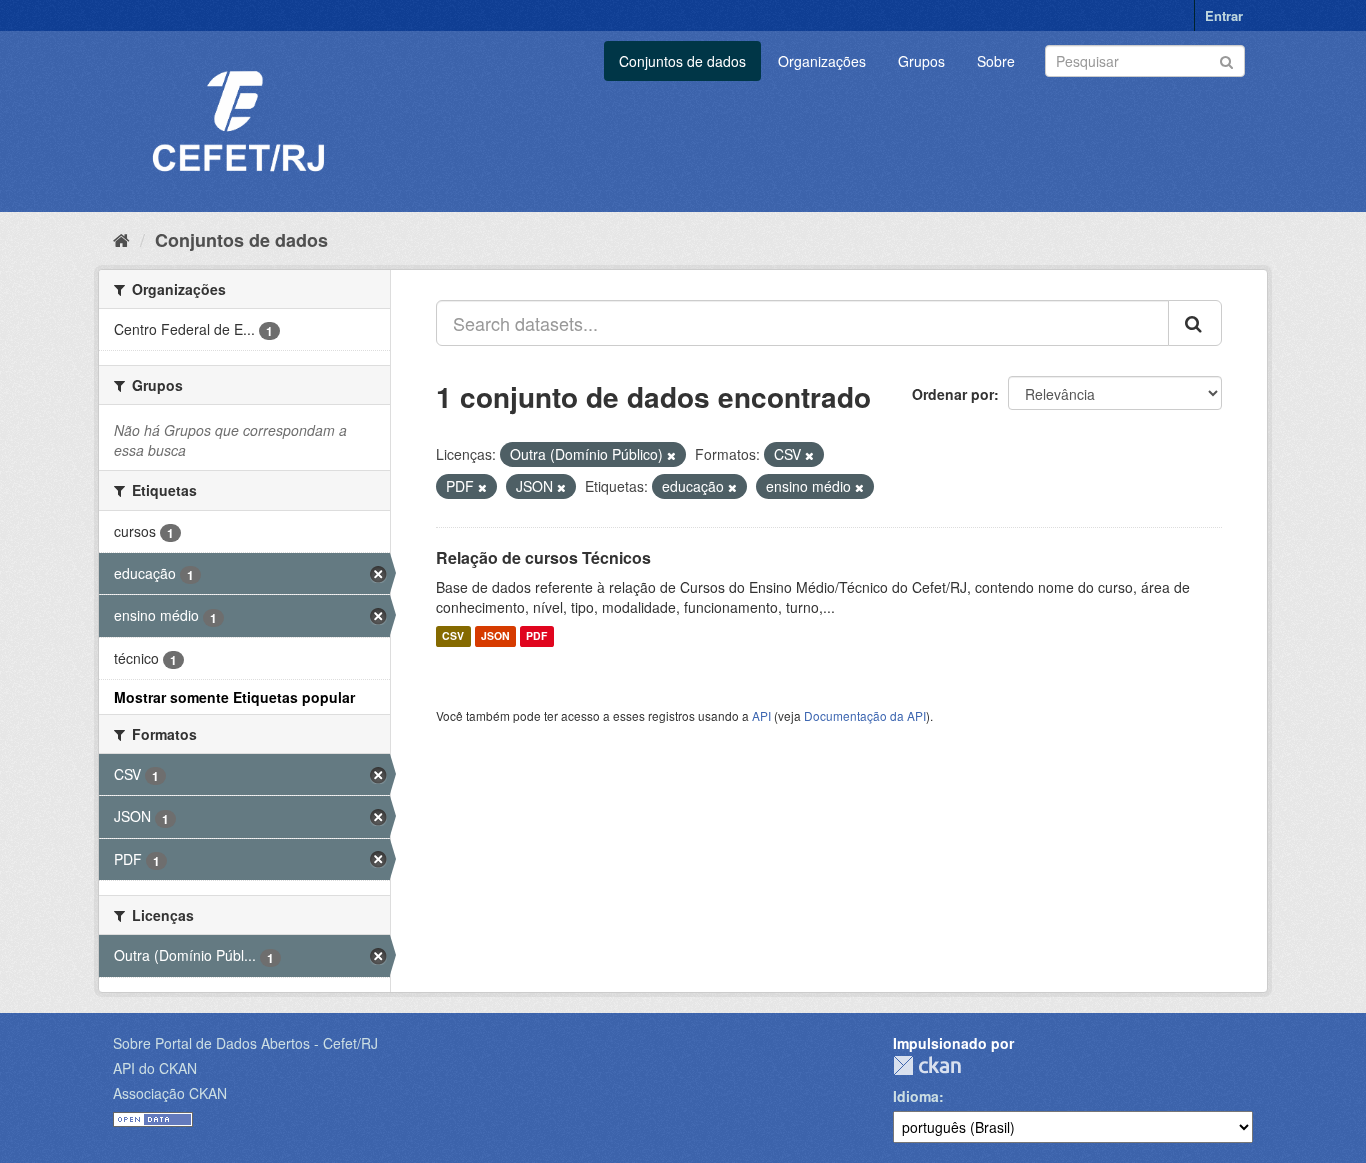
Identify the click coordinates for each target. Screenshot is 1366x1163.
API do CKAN (155, 1068)
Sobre (996, 61)
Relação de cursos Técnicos (543, 557)
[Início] (121, 239)
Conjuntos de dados (682, 61)
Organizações (822, 61)
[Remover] (671, 455)
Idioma (916, 1096)
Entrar (1224, 15)
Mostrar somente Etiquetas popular (234, 697)
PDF (536, 636)
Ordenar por (953, 394)
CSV (453, 636)
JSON (495, 636)
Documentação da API (865, 715)
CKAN (927, 1065)
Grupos (921, 61)
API (761, 715)
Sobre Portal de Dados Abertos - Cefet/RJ (245, 1043)
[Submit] (1226, 59)
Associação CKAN (170, 1093)
